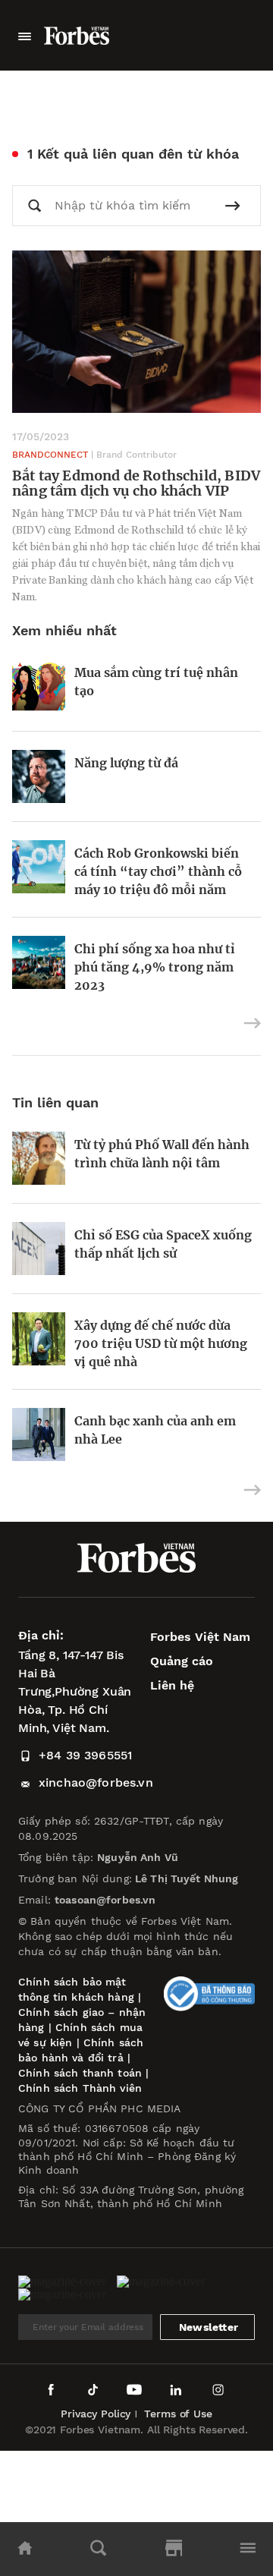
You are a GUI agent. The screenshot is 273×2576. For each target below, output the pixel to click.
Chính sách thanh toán (80, 2073)
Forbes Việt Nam (200, 1637)
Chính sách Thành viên (80, 2088)
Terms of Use (178, 2414)
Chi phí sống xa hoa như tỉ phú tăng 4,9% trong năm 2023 (155, 967)
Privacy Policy (96, 2414)
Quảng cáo (182, 1661)
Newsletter (209, 2327)
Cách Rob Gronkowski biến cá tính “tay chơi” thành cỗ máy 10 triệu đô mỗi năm (158, 871)
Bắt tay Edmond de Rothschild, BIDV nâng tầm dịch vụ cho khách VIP (136, 483)
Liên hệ (172, 1685)
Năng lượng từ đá (126, 763)
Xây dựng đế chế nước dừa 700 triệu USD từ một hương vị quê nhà (161, 1343)
